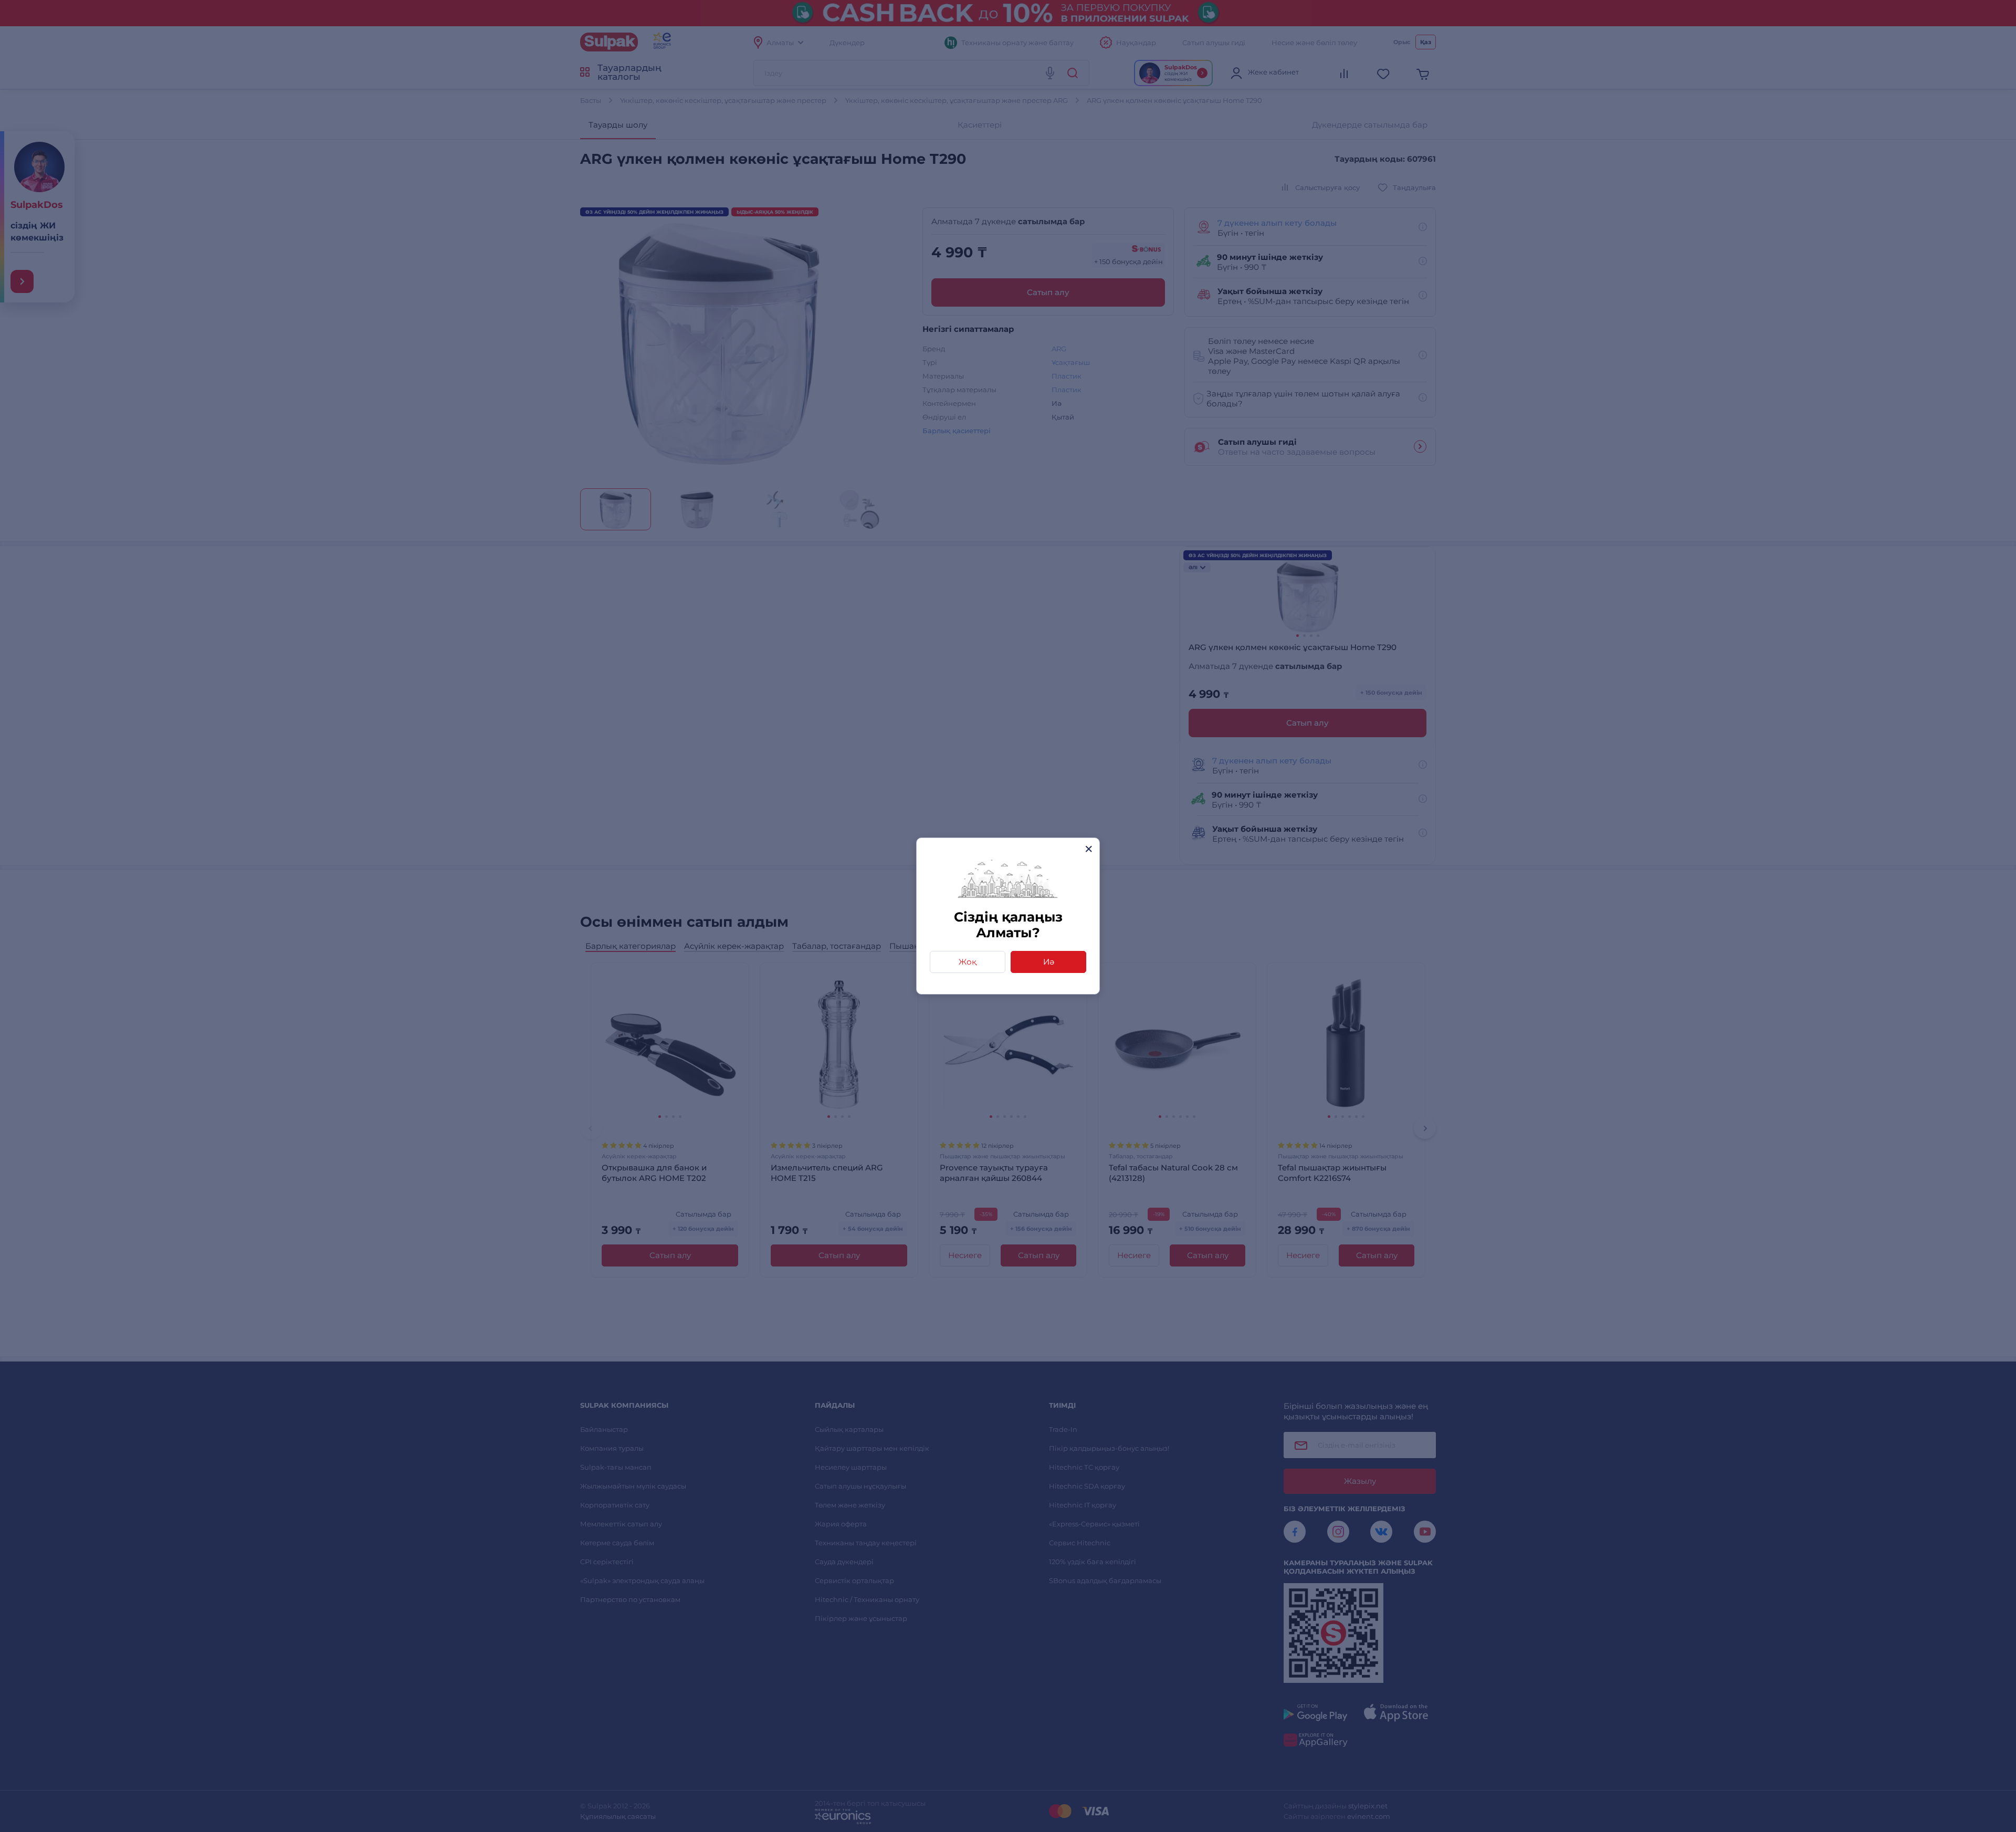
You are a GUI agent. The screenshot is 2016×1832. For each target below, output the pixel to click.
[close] (1089, 849)
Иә (1049, 962)
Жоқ (968, 962)
